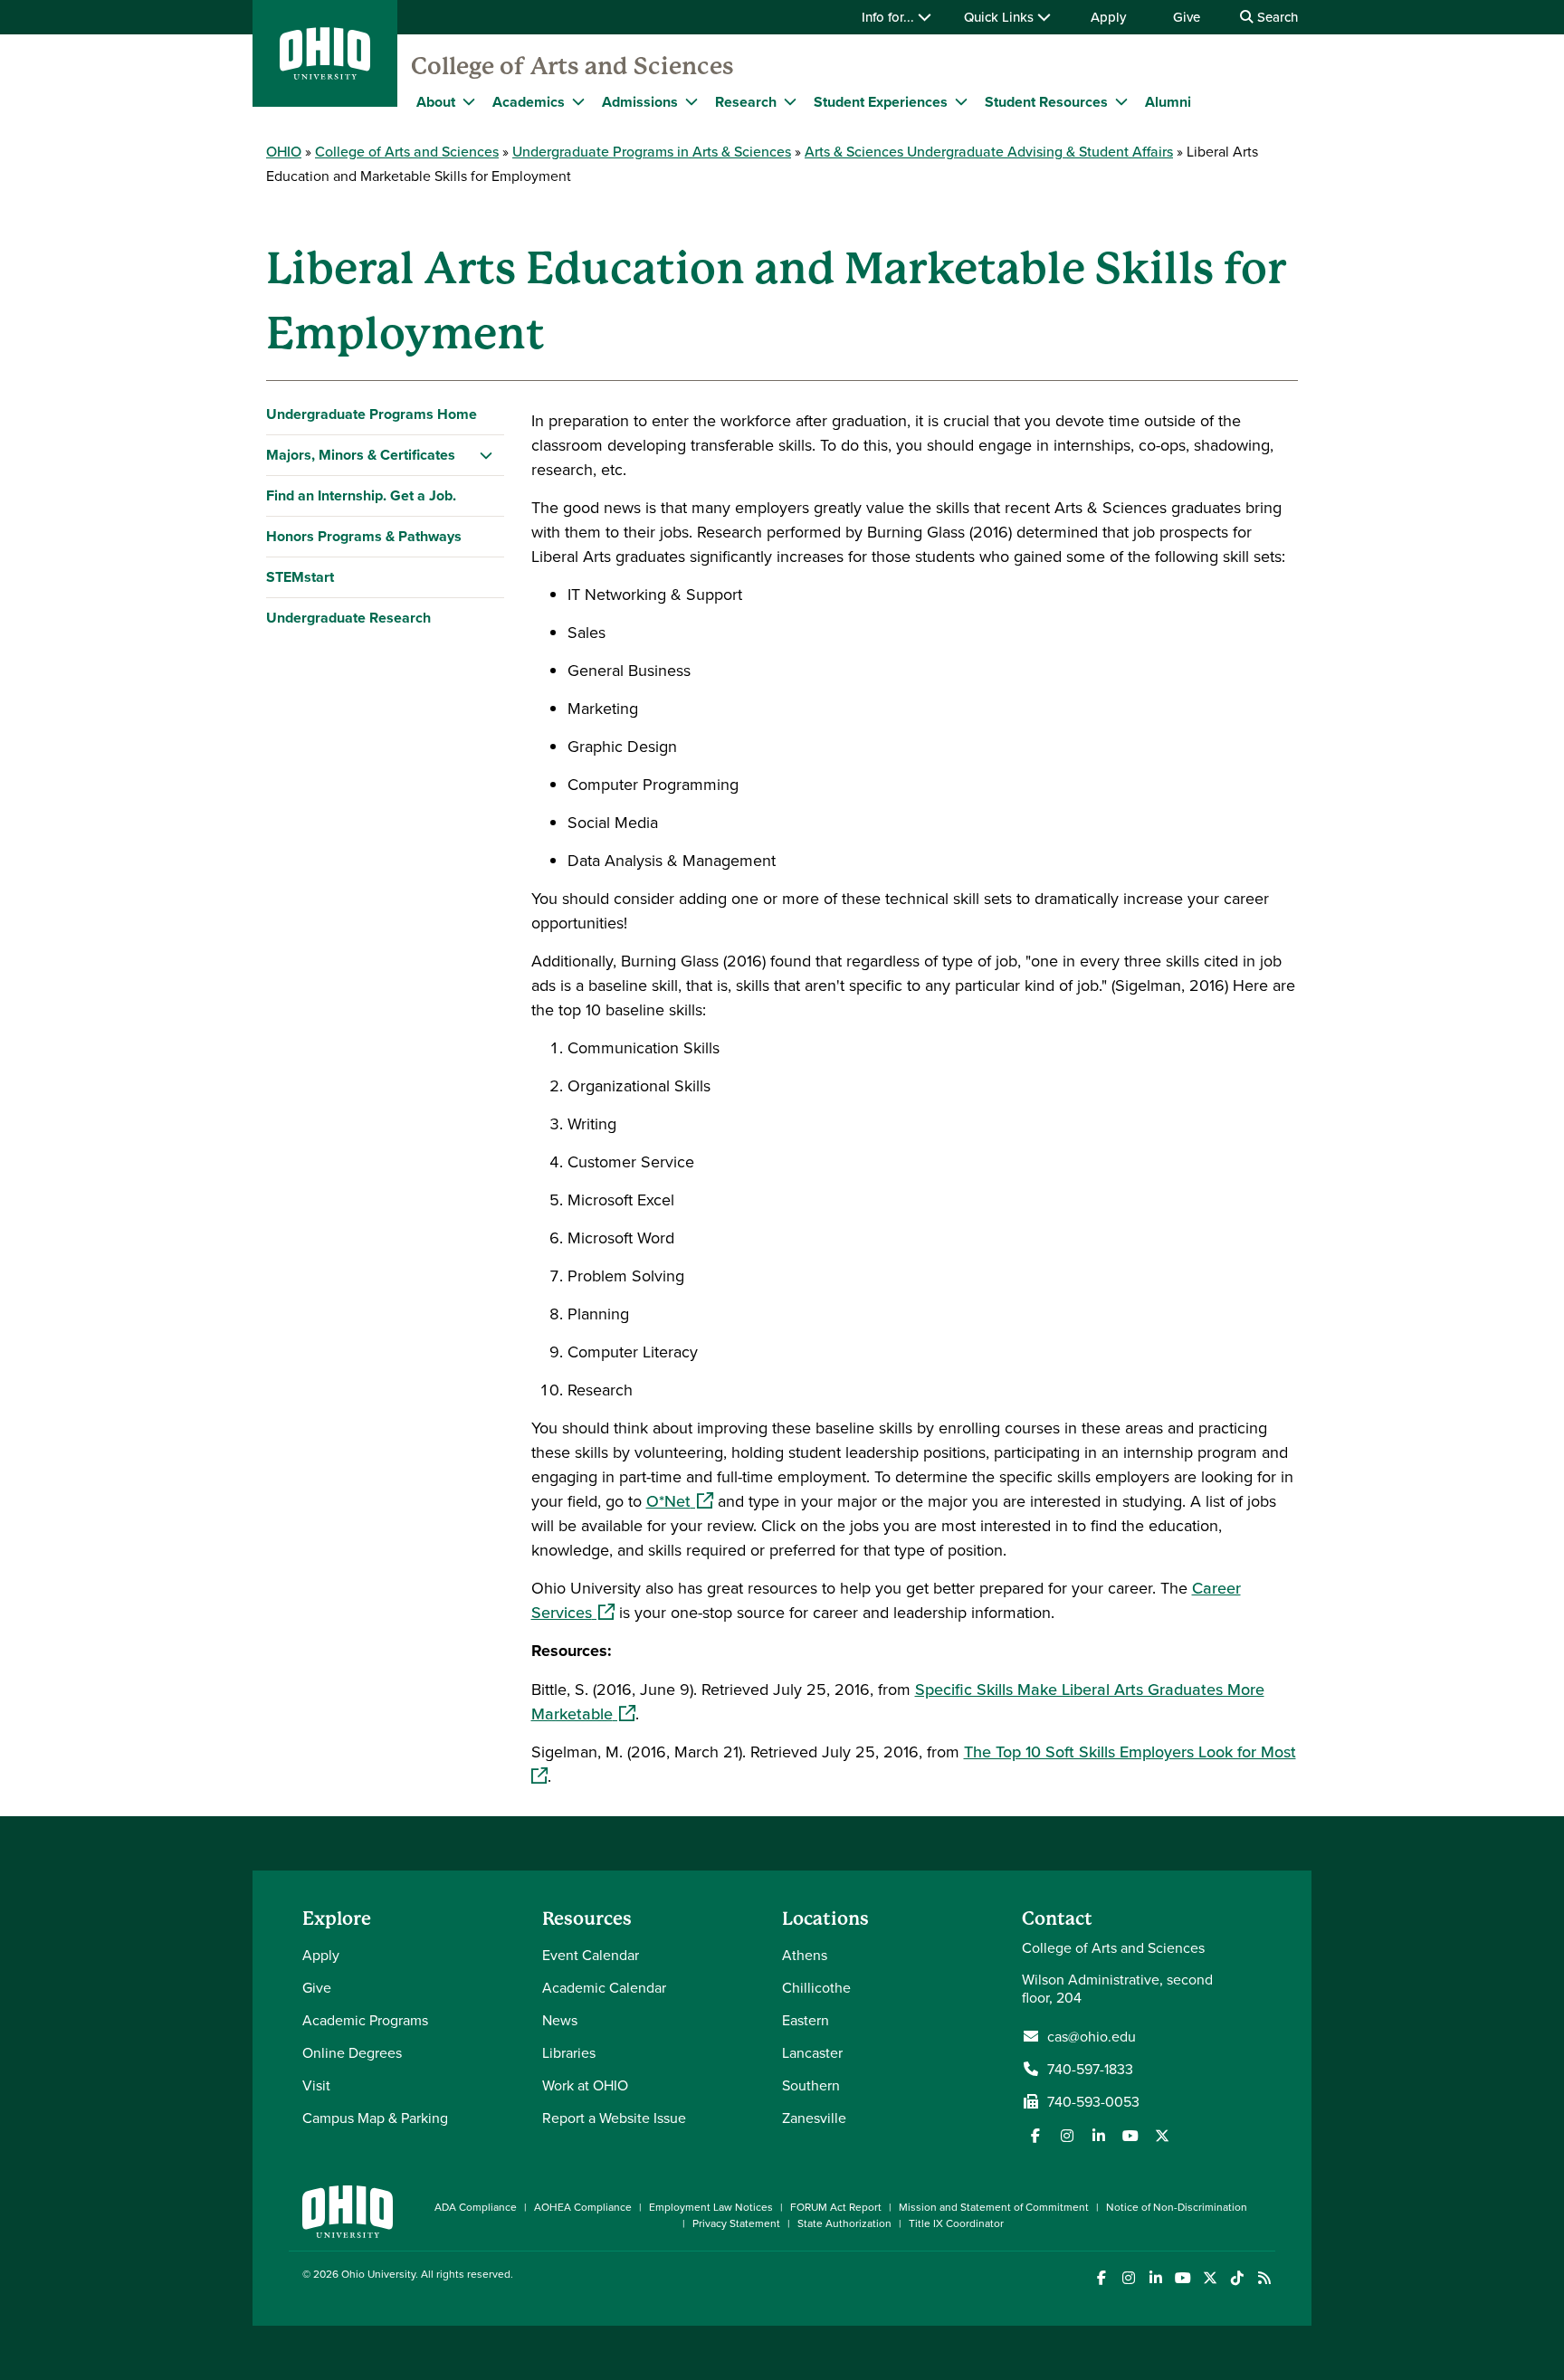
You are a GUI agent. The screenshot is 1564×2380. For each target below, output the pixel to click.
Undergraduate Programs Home (372, 414)
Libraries (569, 2052)
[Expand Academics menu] (578, 101)
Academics (529, 102)
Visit (316, 2085)
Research (746, 102)
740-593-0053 (1093, 2101)
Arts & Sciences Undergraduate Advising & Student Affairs (989, 151)
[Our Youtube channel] (1130, 2136)
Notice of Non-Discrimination (1177, 2207)
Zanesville (814, 2118)
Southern (811, 2085)
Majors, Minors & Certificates (361, 455)
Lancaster (812, 2052)
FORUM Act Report (836, 2207)
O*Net (680, 1501)
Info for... (890, 17)
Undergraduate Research (348, 618)
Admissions (640, 102)
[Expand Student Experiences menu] (961, 101)
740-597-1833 (1090, 2069)
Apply (1108, 17)
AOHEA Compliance (583, 2207)
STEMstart (300, 577)
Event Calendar (591, 1955)
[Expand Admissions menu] (691, 101)
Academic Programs (365, 2020)
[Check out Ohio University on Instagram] (1128, 2278)
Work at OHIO (585, 2085)
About (436, 102)
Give (1187, 17)
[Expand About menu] (469, 101)
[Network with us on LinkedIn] (1099, 2136)
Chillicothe (816, 1987)
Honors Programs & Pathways (364, 536)
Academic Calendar (604, 1987)
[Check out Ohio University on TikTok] (1237, 2278)
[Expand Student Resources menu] (1121, 101)
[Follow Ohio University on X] (1210, 2278)
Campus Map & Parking (375, 2118)
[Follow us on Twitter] (1162, 2136)
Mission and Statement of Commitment (994, 2207)
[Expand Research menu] (790, 101)
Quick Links (1001, 17)
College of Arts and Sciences (572, 66)
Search (1276, 17)
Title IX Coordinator (956, 2223)
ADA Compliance (476, 2207)
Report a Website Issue (614, 2118)
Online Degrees (352, 2052)
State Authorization (844, 2223)
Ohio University (378, 2274)
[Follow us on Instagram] (1067, 2136)
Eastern (806, 2020)
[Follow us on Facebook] (1035, 2136)
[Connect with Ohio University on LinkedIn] (1155, 2278)
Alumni (1168, 102)
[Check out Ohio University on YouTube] (1183, 2278)
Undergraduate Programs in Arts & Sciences (652, 151)
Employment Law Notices (711, 2207)
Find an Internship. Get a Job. (361, 495)
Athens (805, 1955)
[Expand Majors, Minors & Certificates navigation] (486, 455)
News (560, 2020)
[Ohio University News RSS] (1264, 2278)
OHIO (284, 151)
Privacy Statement (736, 2223)
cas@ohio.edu (1092, 2036)
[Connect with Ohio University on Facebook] (1101, 2278)
